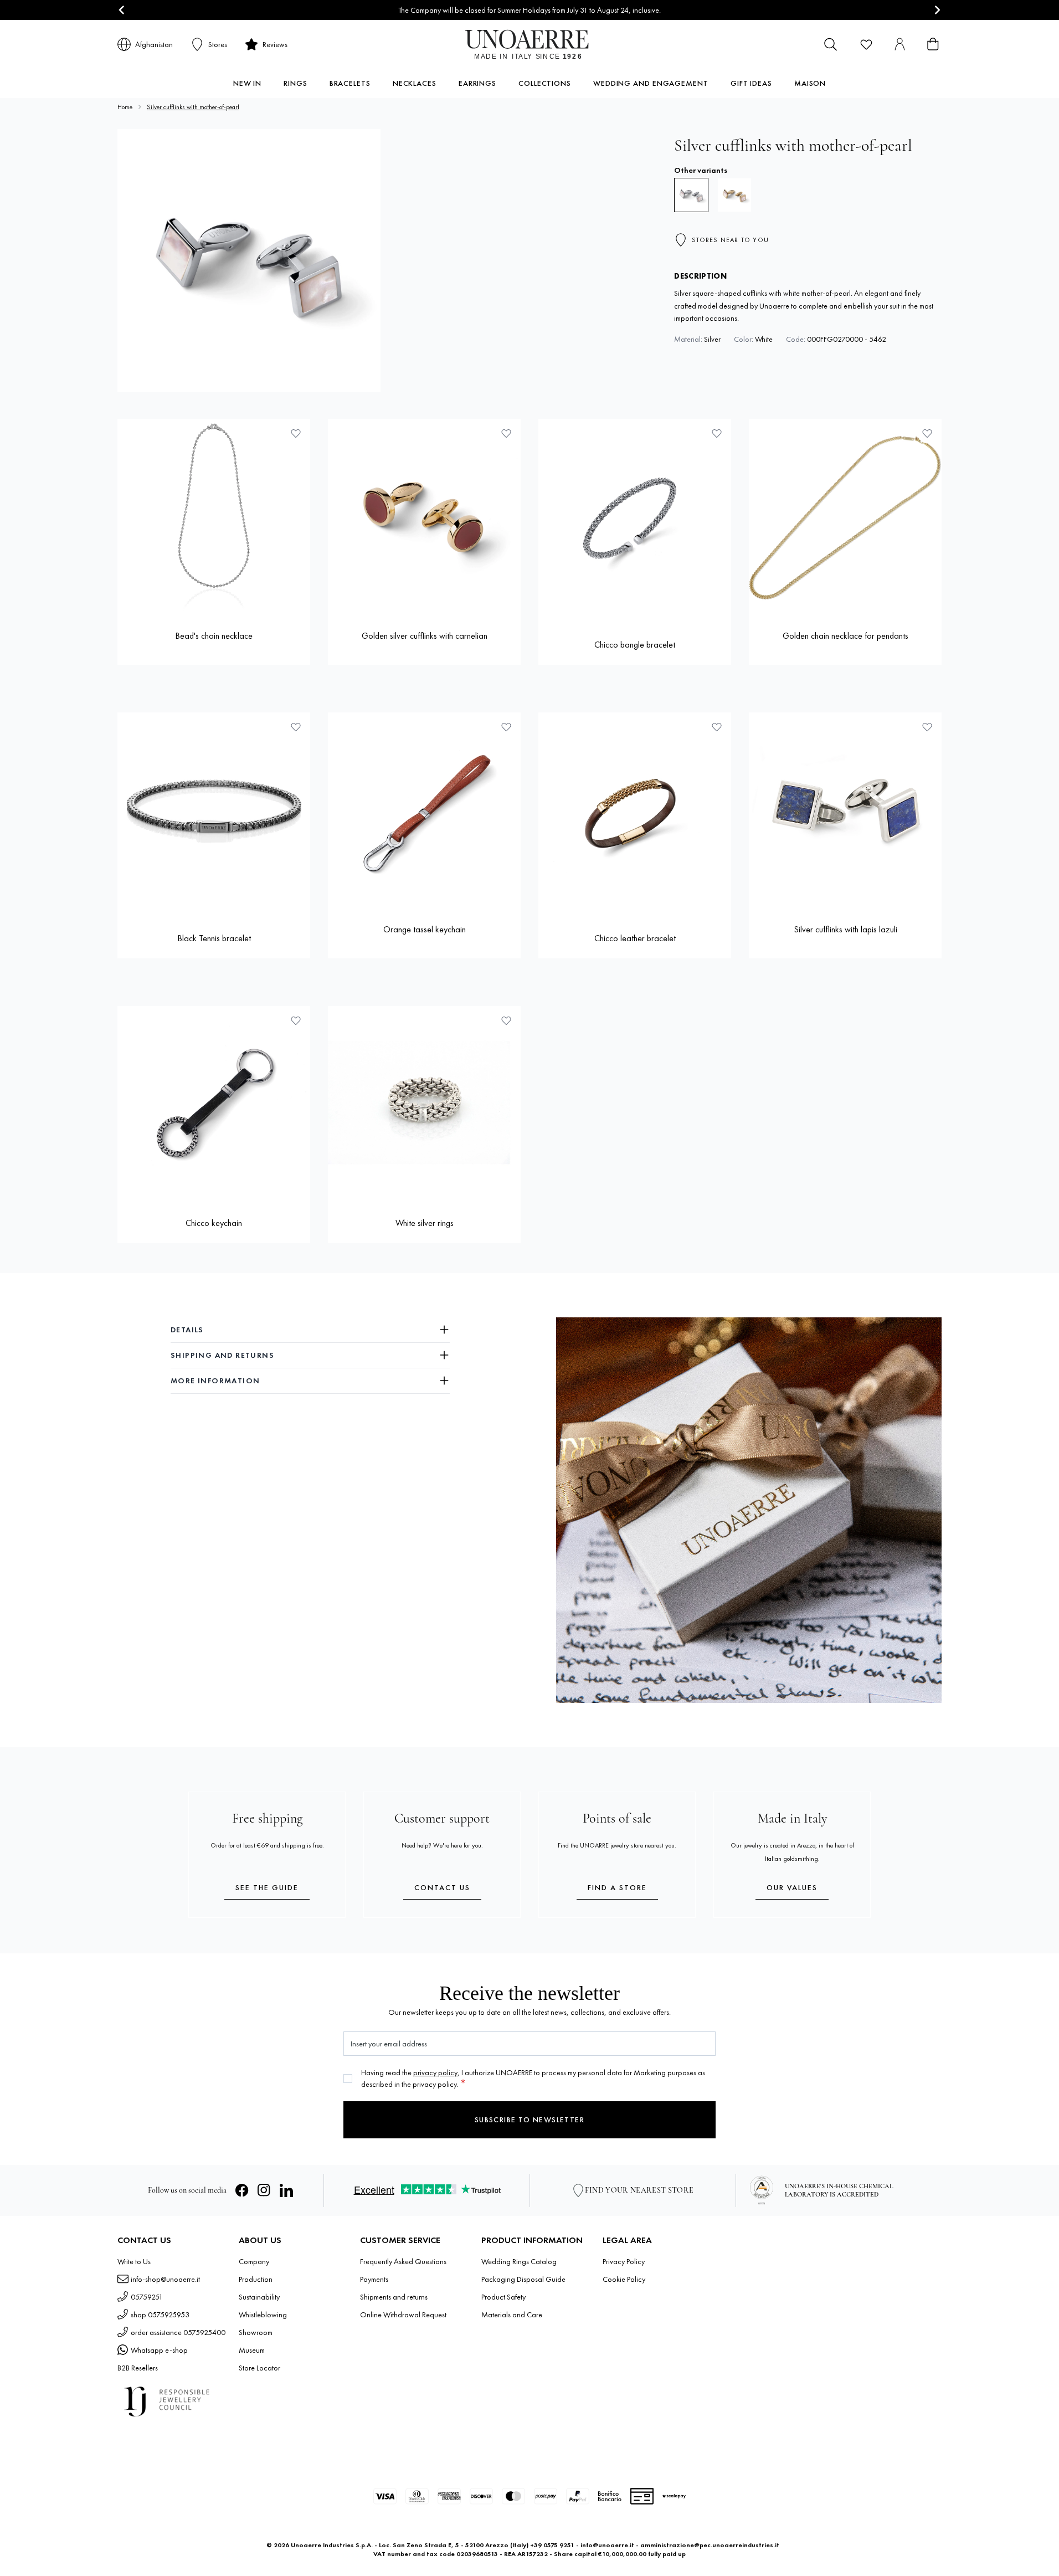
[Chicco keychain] (214, 1102)
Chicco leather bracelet (635, 938)
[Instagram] (264, 2190)
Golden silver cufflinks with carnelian (425, 636)
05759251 (147, 2297)
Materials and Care (512, 2315)
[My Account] (899, 44)
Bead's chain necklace (214, 636)
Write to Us (134, 2261)
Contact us (442, 1887)
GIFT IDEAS (751, 83)
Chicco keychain (214, 1223)
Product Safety (503, 2297)
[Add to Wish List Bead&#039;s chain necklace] (296, 433)
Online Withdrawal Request (403, 2315)
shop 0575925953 (160, 2315)
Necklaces (415, 83)
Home (125, 107)
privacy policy (435, 2072)
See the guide (267, 1887)
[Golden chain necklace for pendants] (845, 515)
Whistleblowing (263, 2315)
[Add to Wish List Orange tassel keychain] (506, 727)
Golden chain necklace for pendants (845, 636)
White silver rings (425, 1223)
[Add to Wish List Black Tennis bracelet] (296, 727)
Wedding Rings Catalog (519, 2261)
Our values (792, 1887)
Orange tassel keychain (425, 929)
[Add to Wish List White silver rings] (506, 1020)
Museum (252, 2350)
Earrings (477, 83)
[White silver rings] (424, 1102)
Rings (295, 83)
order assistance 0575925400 (178, 2332)
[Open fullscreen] (249, 261)
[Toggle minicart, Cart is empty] (933, 44)
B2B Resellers (138, 2368)
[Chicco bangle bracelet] (635, 515)
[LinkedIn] (286, 2190)
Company (254, 2261)
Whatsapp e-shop (159, 2350)
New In (247, 83)
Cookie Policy (624, 2279)
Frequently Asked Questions (403, 2261)
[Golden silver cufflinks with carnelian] (424, 515)
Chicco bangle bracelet (635, 645)
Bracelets (350, 83)
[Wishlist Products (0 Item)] (866, 44)
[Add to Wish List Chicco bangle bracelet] (717, 433)
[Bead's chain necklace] (214, 515)
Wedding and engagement (651, 83)
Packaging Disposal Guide (523, 2279)
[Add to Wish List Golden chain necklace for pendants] (927, 433)
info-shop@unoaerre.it (165, 2279)
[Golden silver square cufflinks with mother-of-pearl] (734, 195)
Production (256, 2279)
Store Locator (259, 2368)
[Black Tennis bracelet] (214, 809)
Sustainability (259, 2297)
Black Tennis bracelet (214, 938)
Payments (374, 2279)
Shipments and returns (394, 2297)
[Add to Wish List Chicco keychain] (296, 1020)
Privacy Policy (624, 2261)
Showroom (256, 2332)
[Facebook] (242, 2190)
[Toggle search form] (831, 44)
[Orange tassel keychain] (424, 809)
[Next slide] (937, 10)
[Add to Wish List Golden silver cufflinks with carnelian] (506, 433)
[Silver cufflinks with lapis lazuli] (845, 809)
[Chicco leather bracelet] (635, 809)
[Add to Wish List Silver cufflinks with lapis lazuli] (927, 727)
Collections (545, 83)
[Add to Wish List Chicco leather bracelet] (717, 727)
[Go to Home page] (530, 44)
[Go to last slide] (122, 10)
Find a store (617, 1887)
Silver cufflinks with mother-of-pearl (193, 107)
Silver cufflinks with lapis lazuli (845, 929)
